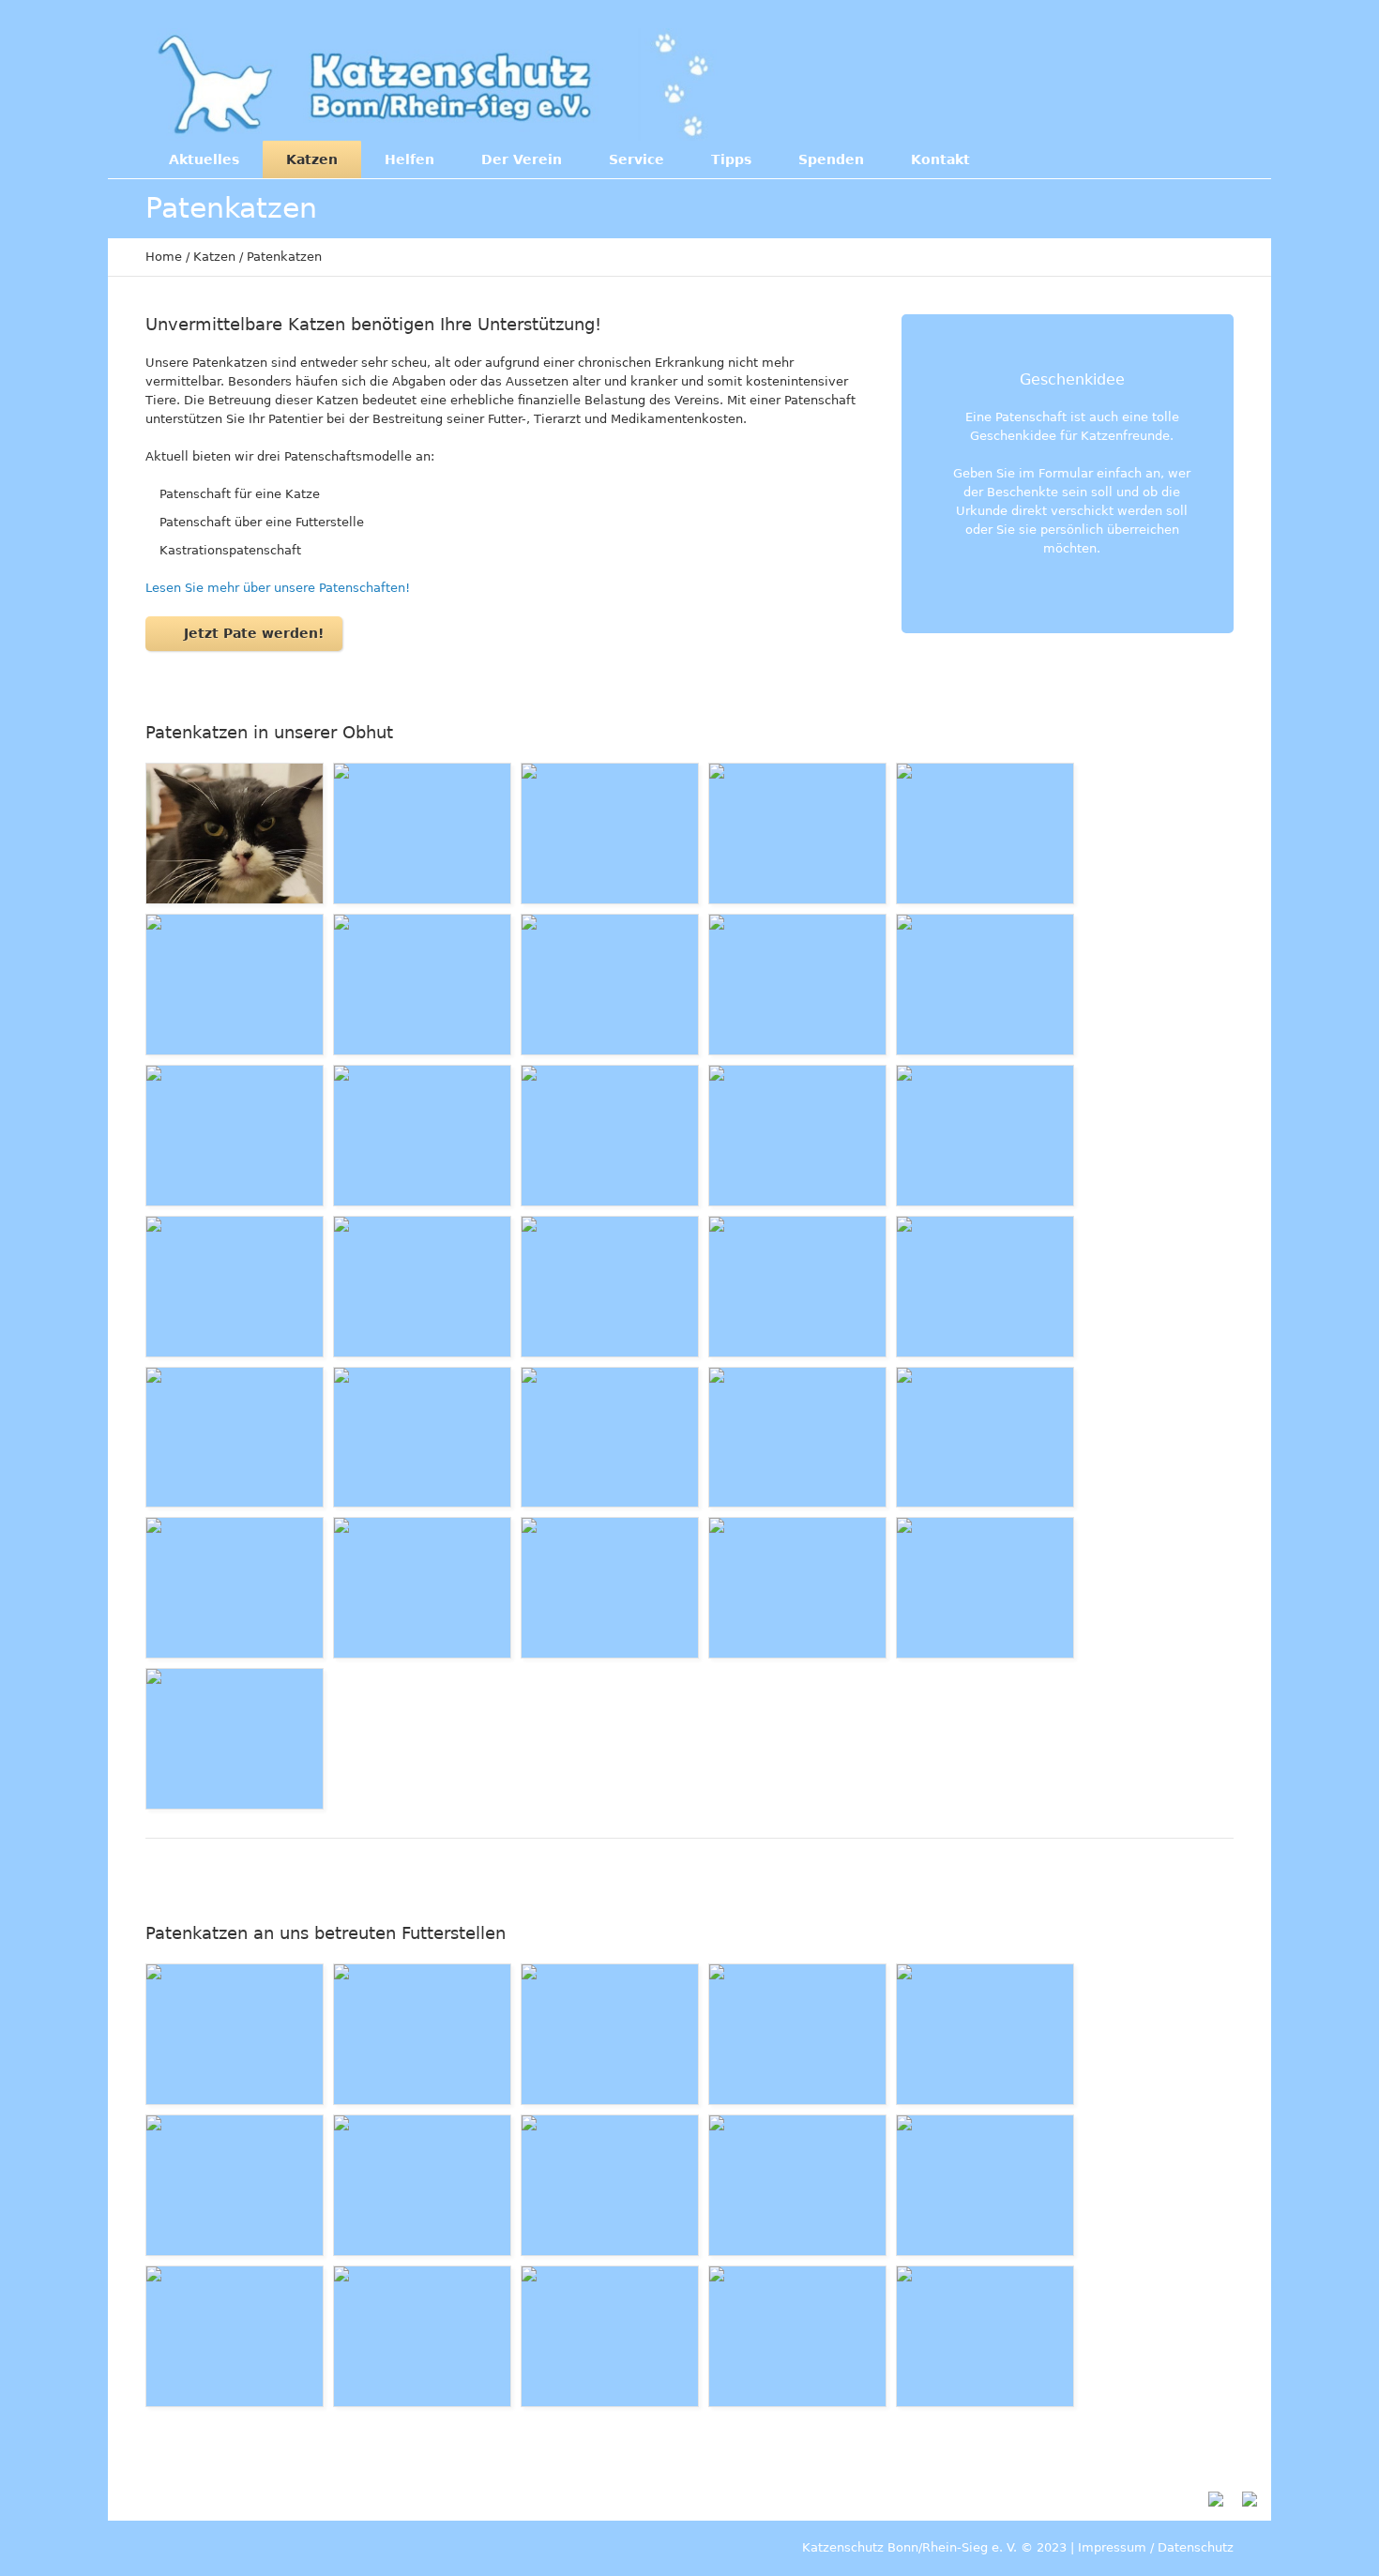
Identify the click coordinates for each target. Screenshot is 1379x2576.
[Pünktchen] (797, 2185)
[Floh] (610, 1136)
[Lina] (985, 1287)
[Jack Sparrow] (985, 2185)
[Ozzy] (235, 1438)
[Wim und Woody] (235, 2034)
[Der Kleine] (422, 985)
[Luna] (235, 1287)
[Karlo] (985, 1438)
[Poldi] (235, 1136)
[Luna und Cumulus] (422, 1588)
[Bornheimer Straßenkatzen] (610, 2336)
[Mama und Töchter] (422, 2034)
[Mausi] (797, 985)
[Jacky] (985, 1136)
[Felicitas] (235, 1739)
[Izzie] (422, 2185)
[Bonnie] (610, 985)
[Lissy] (610, 2034)
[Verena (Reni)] (610, 1287)
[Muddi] (235, 1588)
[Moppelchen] (797, 2034)
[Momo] (797, 1136)
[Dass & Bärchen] (235, 2185)
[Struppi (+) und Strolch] (610, 1588)
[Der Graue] (235, 985)
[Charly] (797, 833)
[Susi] (235, 833)
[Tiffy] (610, 1438)
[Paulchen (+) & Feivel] (797, 1588)
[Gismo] (985, 985)
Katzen (214, 257)
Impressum (1112, 2547)
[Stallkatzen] (797, 2336)
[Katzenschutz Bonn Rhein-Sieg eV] (436, 84)
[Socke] (610, 833)
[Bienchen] (985, 1588)
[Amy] (422, 1438)
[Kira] (422, 1136)
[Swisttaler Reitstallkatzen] (422, 2336)
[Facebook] (1111, 83)
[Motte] (797, 1287)
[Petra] (235, 2336)
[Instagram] (1149, 83)
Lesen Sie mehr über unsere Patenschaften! (278, 588)
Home (164, 257)
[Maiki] (985, 2034)
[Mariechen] (985, 833)
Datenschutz (1196, 2547)
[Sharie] (422, 1287)
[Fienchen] (422, 833)
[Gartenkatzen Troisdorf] (985, 2336)
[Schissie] (797, 1438)
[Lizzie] (610, 2185)
